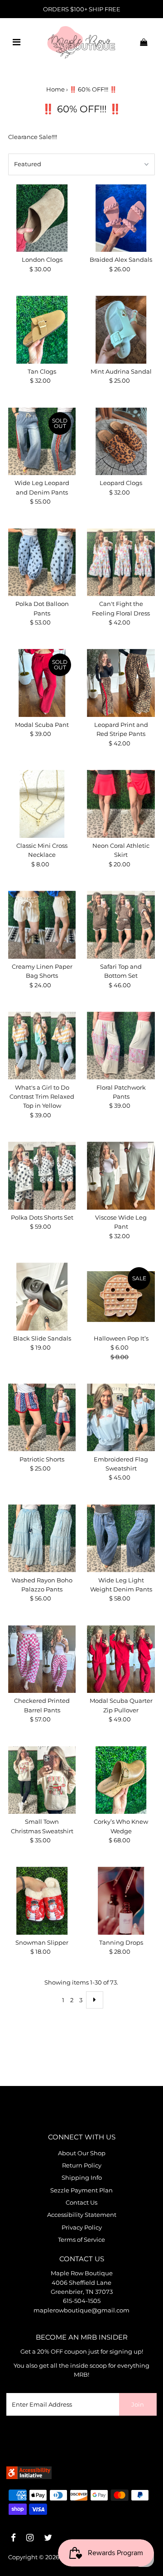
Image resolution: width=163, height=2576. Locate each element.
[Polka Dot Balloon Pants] (42, 562)
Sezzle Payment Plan (81, 2190)
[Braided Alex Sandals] (121, 218)
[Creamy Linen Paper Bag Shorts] (42, 925)
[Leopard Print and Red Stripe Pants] (121, 683)
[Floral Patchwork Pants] (121, 1046)
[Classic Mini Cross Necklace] (42, 804)
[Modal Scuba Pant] (42, 683)
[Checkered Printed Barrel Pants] (42, 1659)
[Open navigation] (17, 42)
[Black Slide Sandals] (42, 1297)
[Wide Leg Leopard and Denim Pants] (42, 442)
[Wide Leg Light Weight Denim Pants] (121, 1538)
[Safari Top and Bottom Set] (121, 925)
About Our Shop (82, 2153)
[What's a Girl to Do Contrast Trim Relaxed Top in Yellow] (42, 1046)
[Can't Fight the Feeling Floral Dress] (121, 562)
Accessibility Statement (82, 2215)
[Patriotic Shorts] (42, 1418)
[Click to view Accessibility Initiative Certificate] (29, 2477)
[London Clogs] (42, 218)
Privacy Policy (82, 2228)
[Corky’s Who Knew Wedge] (121, 1780)
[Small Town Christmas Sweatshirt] (42, 1780)
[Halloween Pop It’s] (121, 1297)
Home (55, 89)
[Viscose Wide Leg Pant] (121, 1176)
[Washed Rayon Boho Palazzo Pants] (42, 1538)
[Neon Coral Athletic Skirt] (121, 804)
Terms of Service (81, 2240)
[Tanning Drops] (121, 1901)
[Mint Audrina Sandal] (121, 330)
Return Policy (82, 2165)
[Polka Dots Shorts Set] (42, 1176)
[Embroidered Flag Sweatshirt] (121, 1418)
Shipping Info (82, 2178)
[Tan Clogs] (42, 330)
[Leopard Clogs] (121, 442)
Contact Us (81, 2203)
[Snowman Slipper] (42, 1901)
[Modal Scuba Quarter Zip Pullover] (121, 1659)
